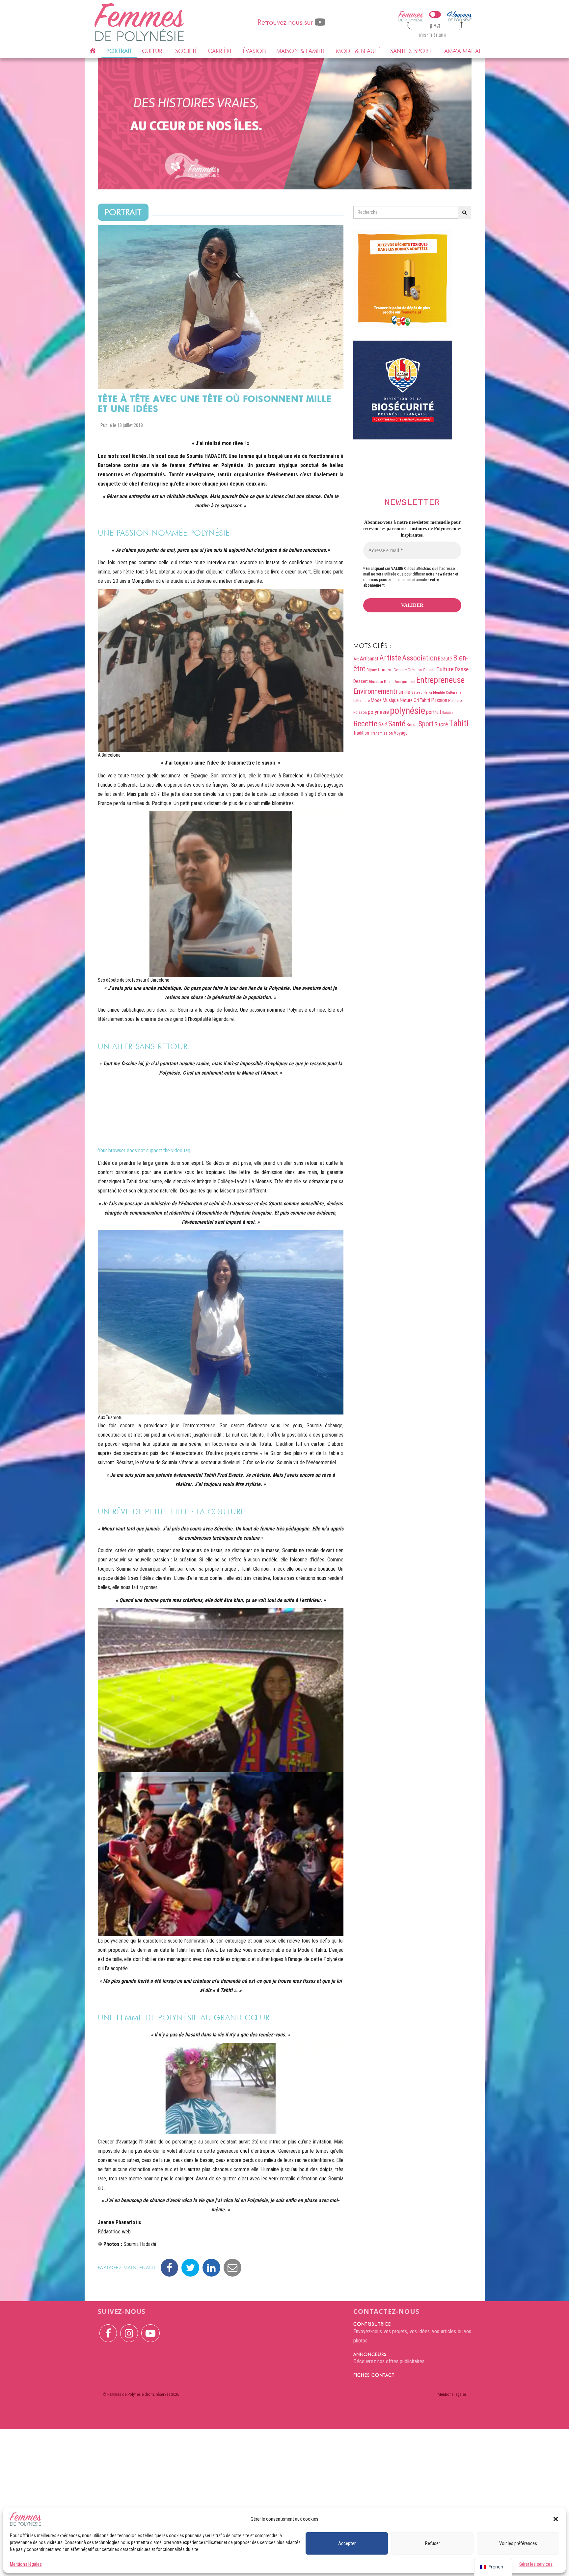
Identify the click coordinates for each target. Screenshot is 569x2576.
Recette (365, 724)
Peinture (455, 700)
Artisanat (369, 659)
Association (420, 658)
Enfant (389, 682)
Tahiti (459, 723)
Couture (400, 670)
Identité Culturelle (447, 692)
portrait (434, 712)
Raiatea (448, 713)
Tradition (361, 733)
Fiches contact (374, 2375)
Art (356, 659)
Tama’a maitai (461, 51)
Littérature (362, 701)
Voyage (401, 733)
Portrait (119, 51)
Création (415, 670)
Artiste (390, 658)
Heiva (428, 693)
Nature (406, 700)
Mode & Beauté (358, 51)
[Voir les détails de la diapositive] (285, 124)
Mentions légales (26, 2564)
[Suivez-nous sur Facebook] (108, 2329)
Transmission (381, 733)
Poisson (360, 712)
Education (376, 682)
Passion (439, 700)
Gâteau (417, 693)
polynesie (378, 712)
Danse (462, 669)
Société (187, 51)
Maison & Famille (301, 51)
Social (412, 725)
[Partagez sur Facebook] (169, 2268)
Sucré (441, 724)
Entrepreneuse (440, 680)
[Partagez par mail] (232, 2268)
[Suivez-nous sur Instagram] (129, 2329)
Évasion (255, 51)
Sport (426, 724)
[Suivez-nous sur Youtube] (150, 2329)
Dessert (361, 681)
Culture (154, 51)
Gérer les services (536, 2564)
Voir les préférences (518, 2543)
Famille (403, 692)
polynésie (407, 711)
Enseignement (405, 682)
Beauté (445, 659)
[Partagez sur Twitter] (190, 2268)
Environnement (374, 691)
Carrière (220, 51)
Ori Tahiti (422, 700)
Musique (391, 700)
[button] (556, 2519)
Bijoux (372, 670)
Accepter (347, 2543)
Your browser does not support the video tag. (145, 1150)
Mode (376, 700)
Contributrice (372, 2324)
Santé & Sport (411, 51)
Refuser (433, 2543)
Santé (397, 724)
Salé (383, 725)
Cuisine (429, 670)
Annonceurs (370, 2354)
